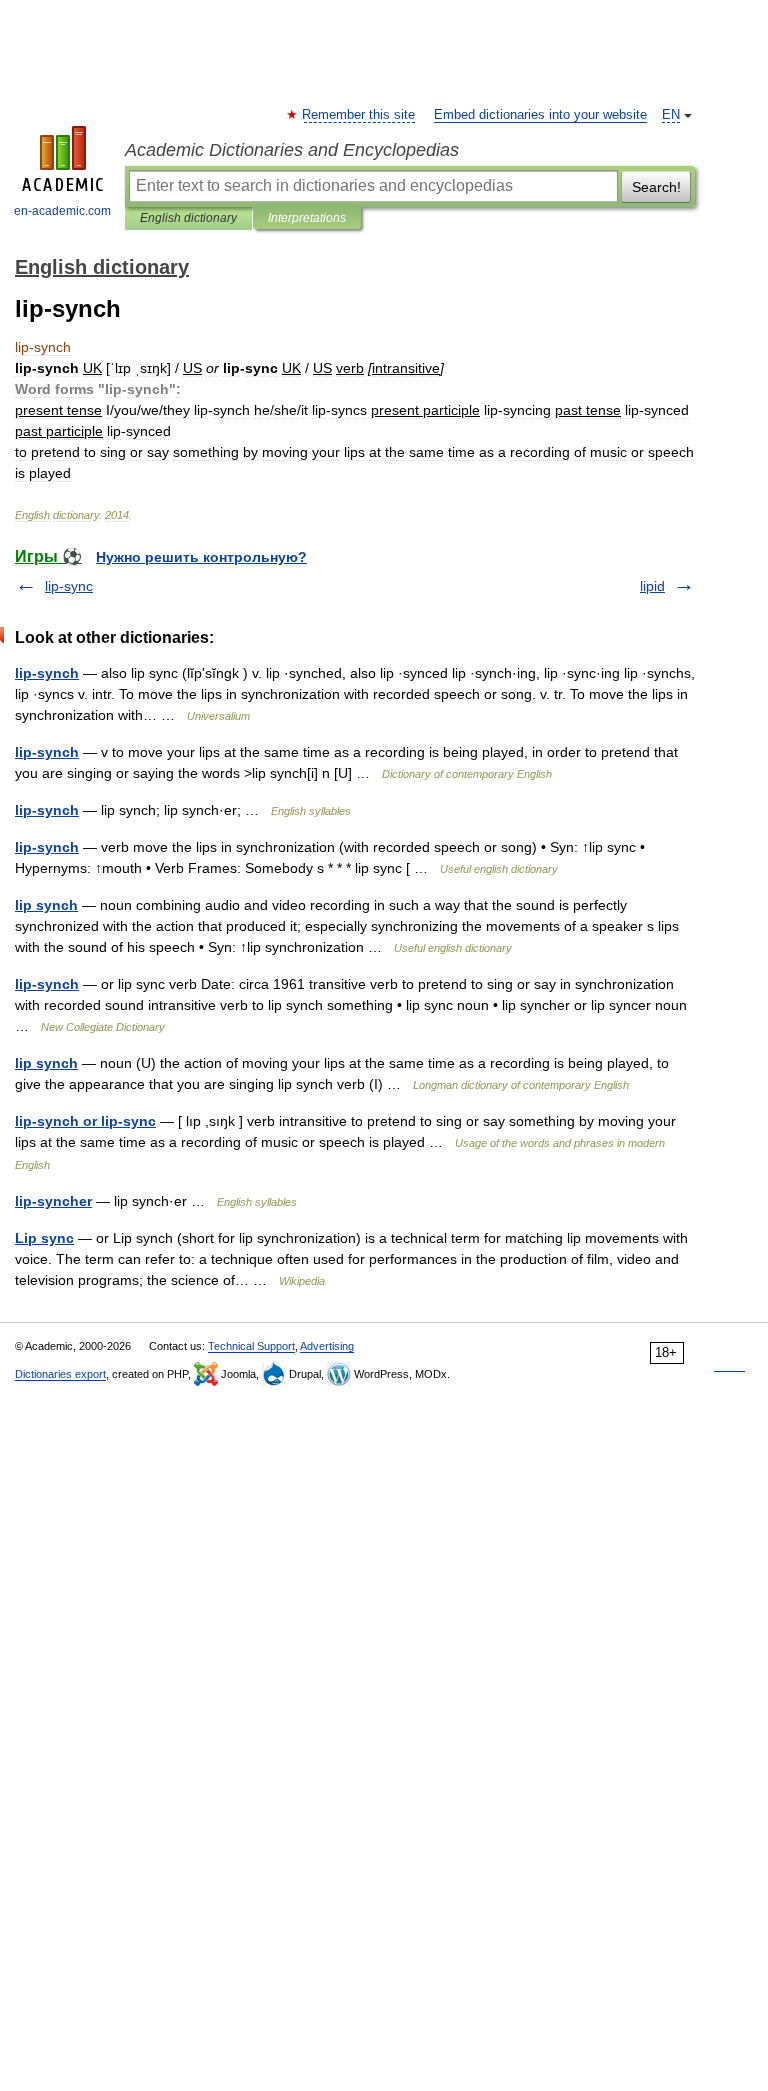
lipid (652, 586)
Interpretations (307, 218)
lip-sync (69, 586)
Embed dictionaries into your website (540, 115)
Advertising (327, 1346)
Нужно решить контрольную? (201, 557)
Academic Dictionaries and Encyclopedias (292, 150)
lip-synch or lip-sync (85, 1121)
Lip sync (44, 1238)
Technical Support (251, 1346)
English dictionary (188, 218)
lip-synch (47, 673)
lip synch (46, 905)
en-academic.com (62, 211)
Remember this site (359, 115)
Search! (656, 187)
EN (671, 115)
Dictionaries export (60, 1374)
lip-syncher (53, 1201)
